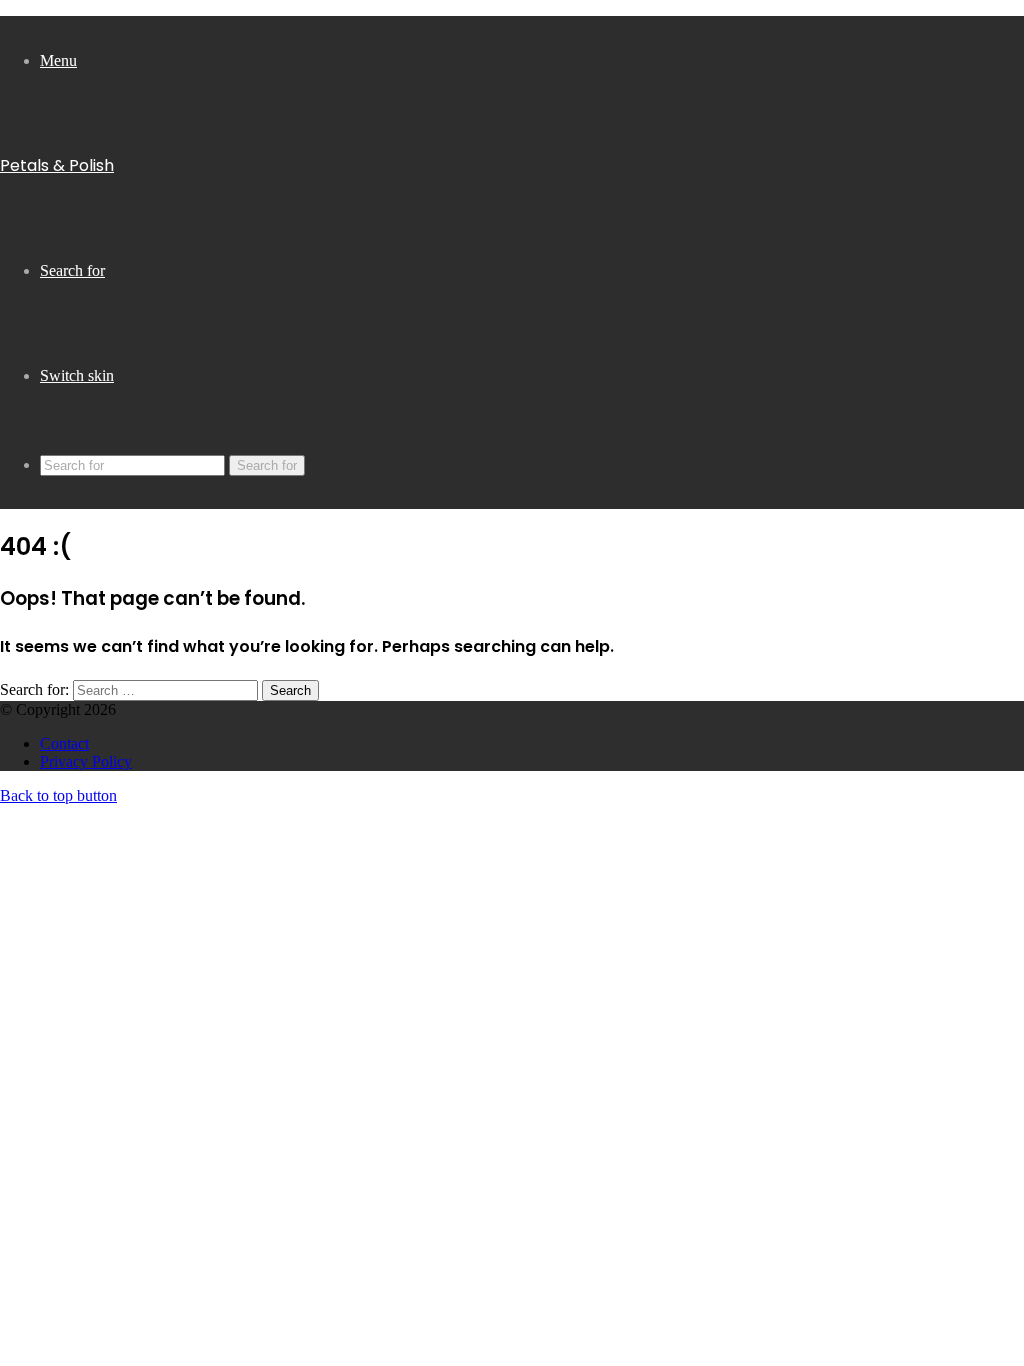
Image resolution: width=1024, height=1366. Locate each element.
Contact (64, 743)
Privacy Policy (86, 761)
